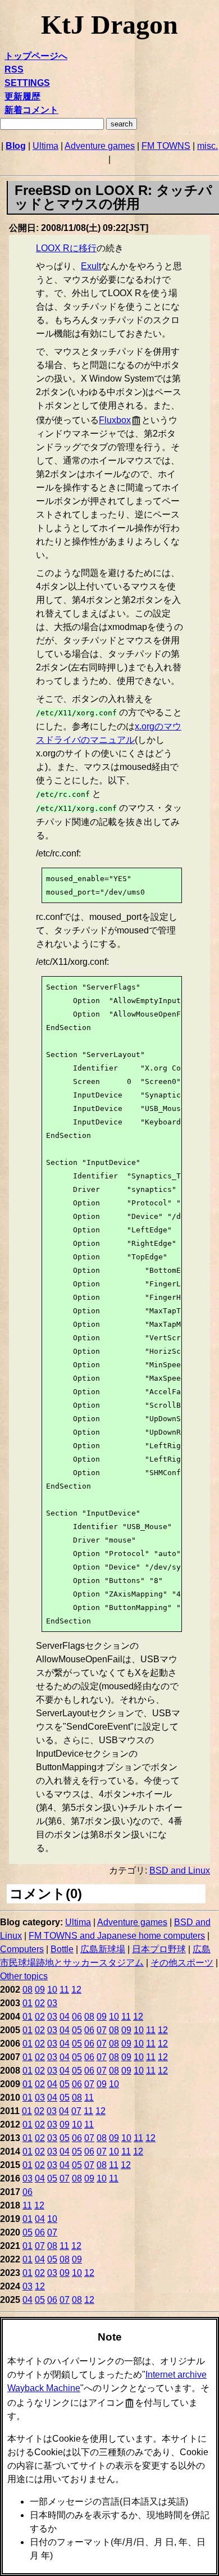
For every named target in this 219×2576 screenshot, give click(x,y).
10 (52, 1990)
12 (76, 1990)
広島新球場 (103, 1949)
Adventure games (100, 146)
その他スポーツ (182, 1963)
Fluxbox (115, 420)
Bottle (62, 1949)
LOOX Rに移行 (66, 248)
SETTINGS (27, 83)
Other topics (24, 1976)
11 (64, 1990)
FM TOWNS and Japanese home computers (117, 1936)
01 (28, 2003)
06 (77, 2017)
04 (65, 2017)
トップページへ (36, 56)
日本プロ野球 (159, 1949)
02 (40, 2003)
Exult (91, 266)
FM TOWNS (166, 146)
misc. (207, 146)
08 (28, 1990)
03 (52, 2003)
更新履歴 (22, 96)
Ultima (45, 146)
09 (40, 1990)
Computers (22, 1949)
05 (77, 2030)
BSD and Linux (180, 1870)
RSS (14, 69)
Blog (16, 146)
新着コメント (31, 110)
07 (102, 2030)
